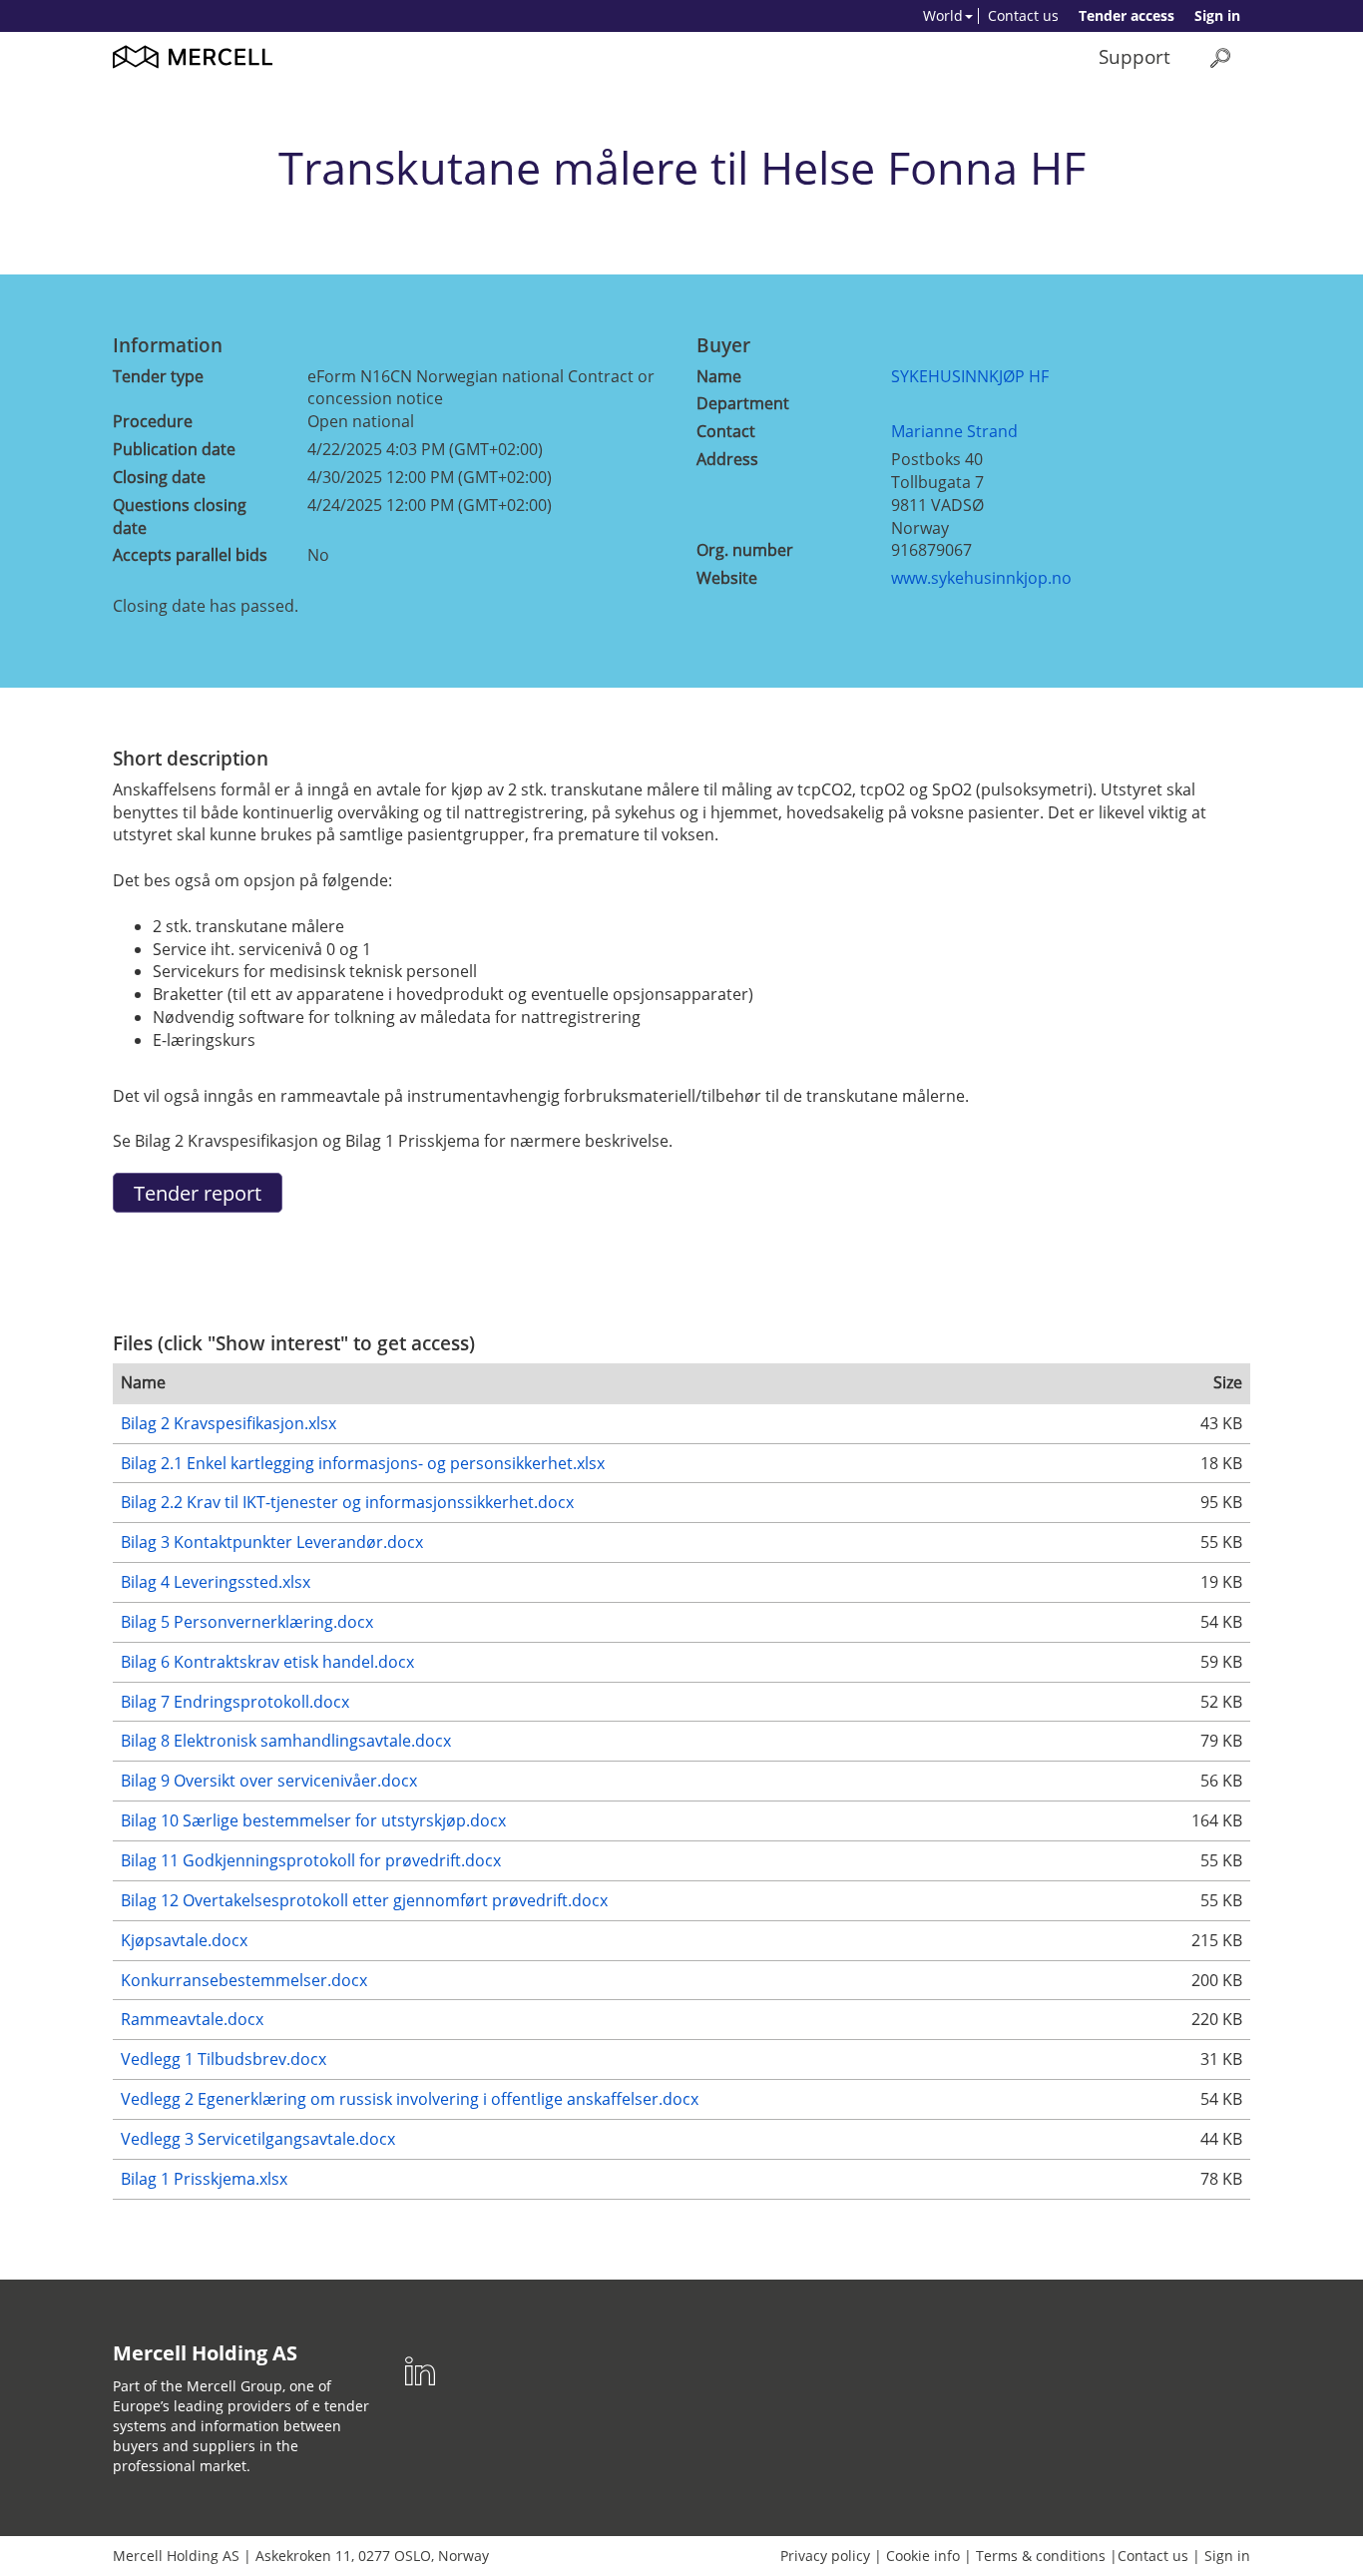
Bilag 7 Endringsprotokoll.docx (235, 1702)
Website (727, 578)
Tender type (158, 376)
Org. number (745, 550)
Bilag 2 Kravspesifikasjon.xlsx (228, 1423)
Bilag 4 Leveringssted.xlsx (216, 1582)
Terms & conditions (1041, 2556)
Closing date (159, 477)
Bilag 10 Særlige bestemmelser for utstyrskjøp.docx (313, 1820)
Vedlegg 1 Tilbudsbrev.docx (224, 2059)
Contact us (1023, 15)
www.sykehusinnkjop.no (981, 578)
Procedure (153, 421)
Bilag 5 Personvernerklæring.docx (247, 1622)
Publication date (174, 449)
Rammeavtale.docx (192, 2019)
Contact (726, 431)
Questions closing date (180, 516)
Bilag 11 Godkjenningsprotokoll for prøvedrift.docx (311, 1860)
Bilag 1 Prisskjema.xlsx (204, 2179)
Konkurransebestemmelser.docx (244, 1980)
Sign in (1217, 15)
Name (719, 376)
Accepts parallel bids (190, 555)
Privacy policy (825, 2556)
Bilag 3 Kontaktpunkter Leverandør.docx (272, 1542)
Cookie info (923, 2556)
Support (1135, 56)
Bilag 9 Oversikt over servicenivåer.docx (269, 1781)
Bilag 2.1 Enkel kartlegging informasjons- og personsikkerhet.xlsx (363, 1463)
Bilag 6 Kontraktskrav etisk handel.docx (267, 1662)
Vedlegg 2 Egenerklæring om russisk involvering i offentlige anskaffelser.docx (410, 2099)
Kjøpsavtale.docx (184, 1940)
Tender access (1127, 15)
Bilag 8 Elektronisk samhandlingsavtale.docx (286, 1741)
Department (743, 403)
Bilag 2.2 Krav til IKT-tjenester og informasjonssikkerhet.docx (347, 1502)
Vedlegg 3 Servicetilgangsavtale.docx (258, 2139)
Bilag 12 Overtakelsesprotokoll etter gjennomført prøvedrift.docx (364, 1900)
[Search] (1220, 57)
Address (727, 459)
